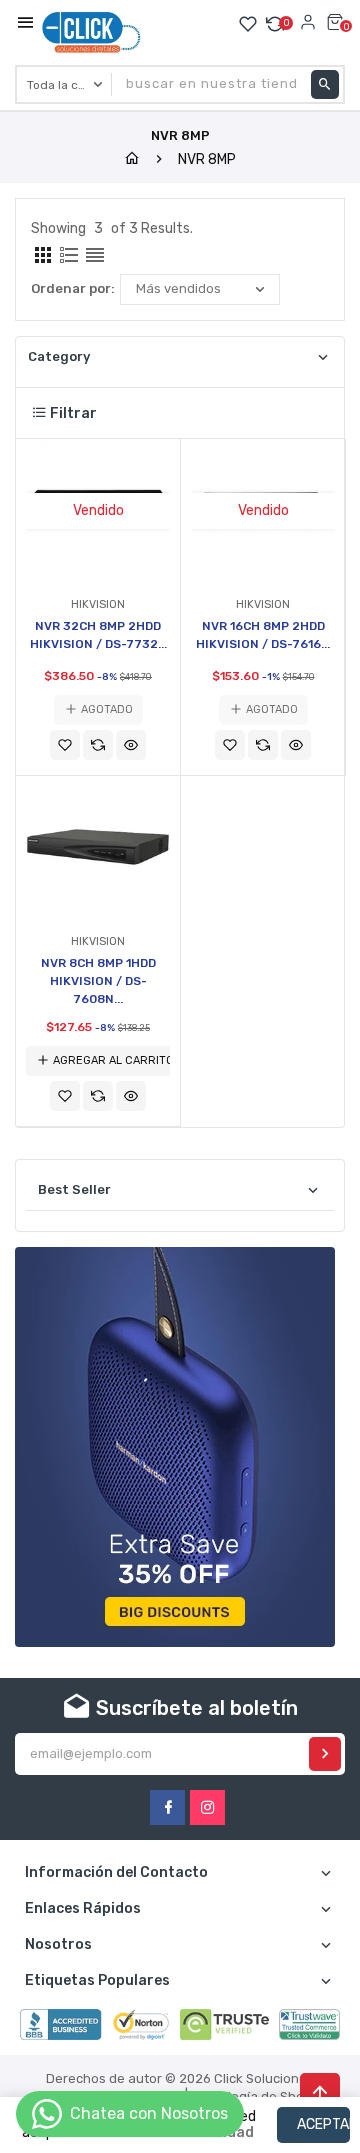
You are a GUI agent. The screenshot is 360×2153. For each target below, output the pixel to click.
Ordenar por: (73, 288)
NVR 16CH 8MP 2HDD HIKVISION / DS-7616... (263, 635)
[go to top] (320, 2093)
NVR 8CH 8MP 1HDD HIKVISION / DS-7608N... (98, 981)
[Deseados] (248, 24)
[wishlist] (65, 745)
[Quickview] (131, 745)
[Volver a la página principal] (132, 159)
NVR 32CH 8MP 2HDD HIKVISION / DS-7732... (98, 635)
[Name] (325, 1754)
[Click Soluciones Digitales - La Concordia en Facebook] (167, 1807)
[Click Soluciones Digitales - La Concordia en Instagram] (207, 1807)
